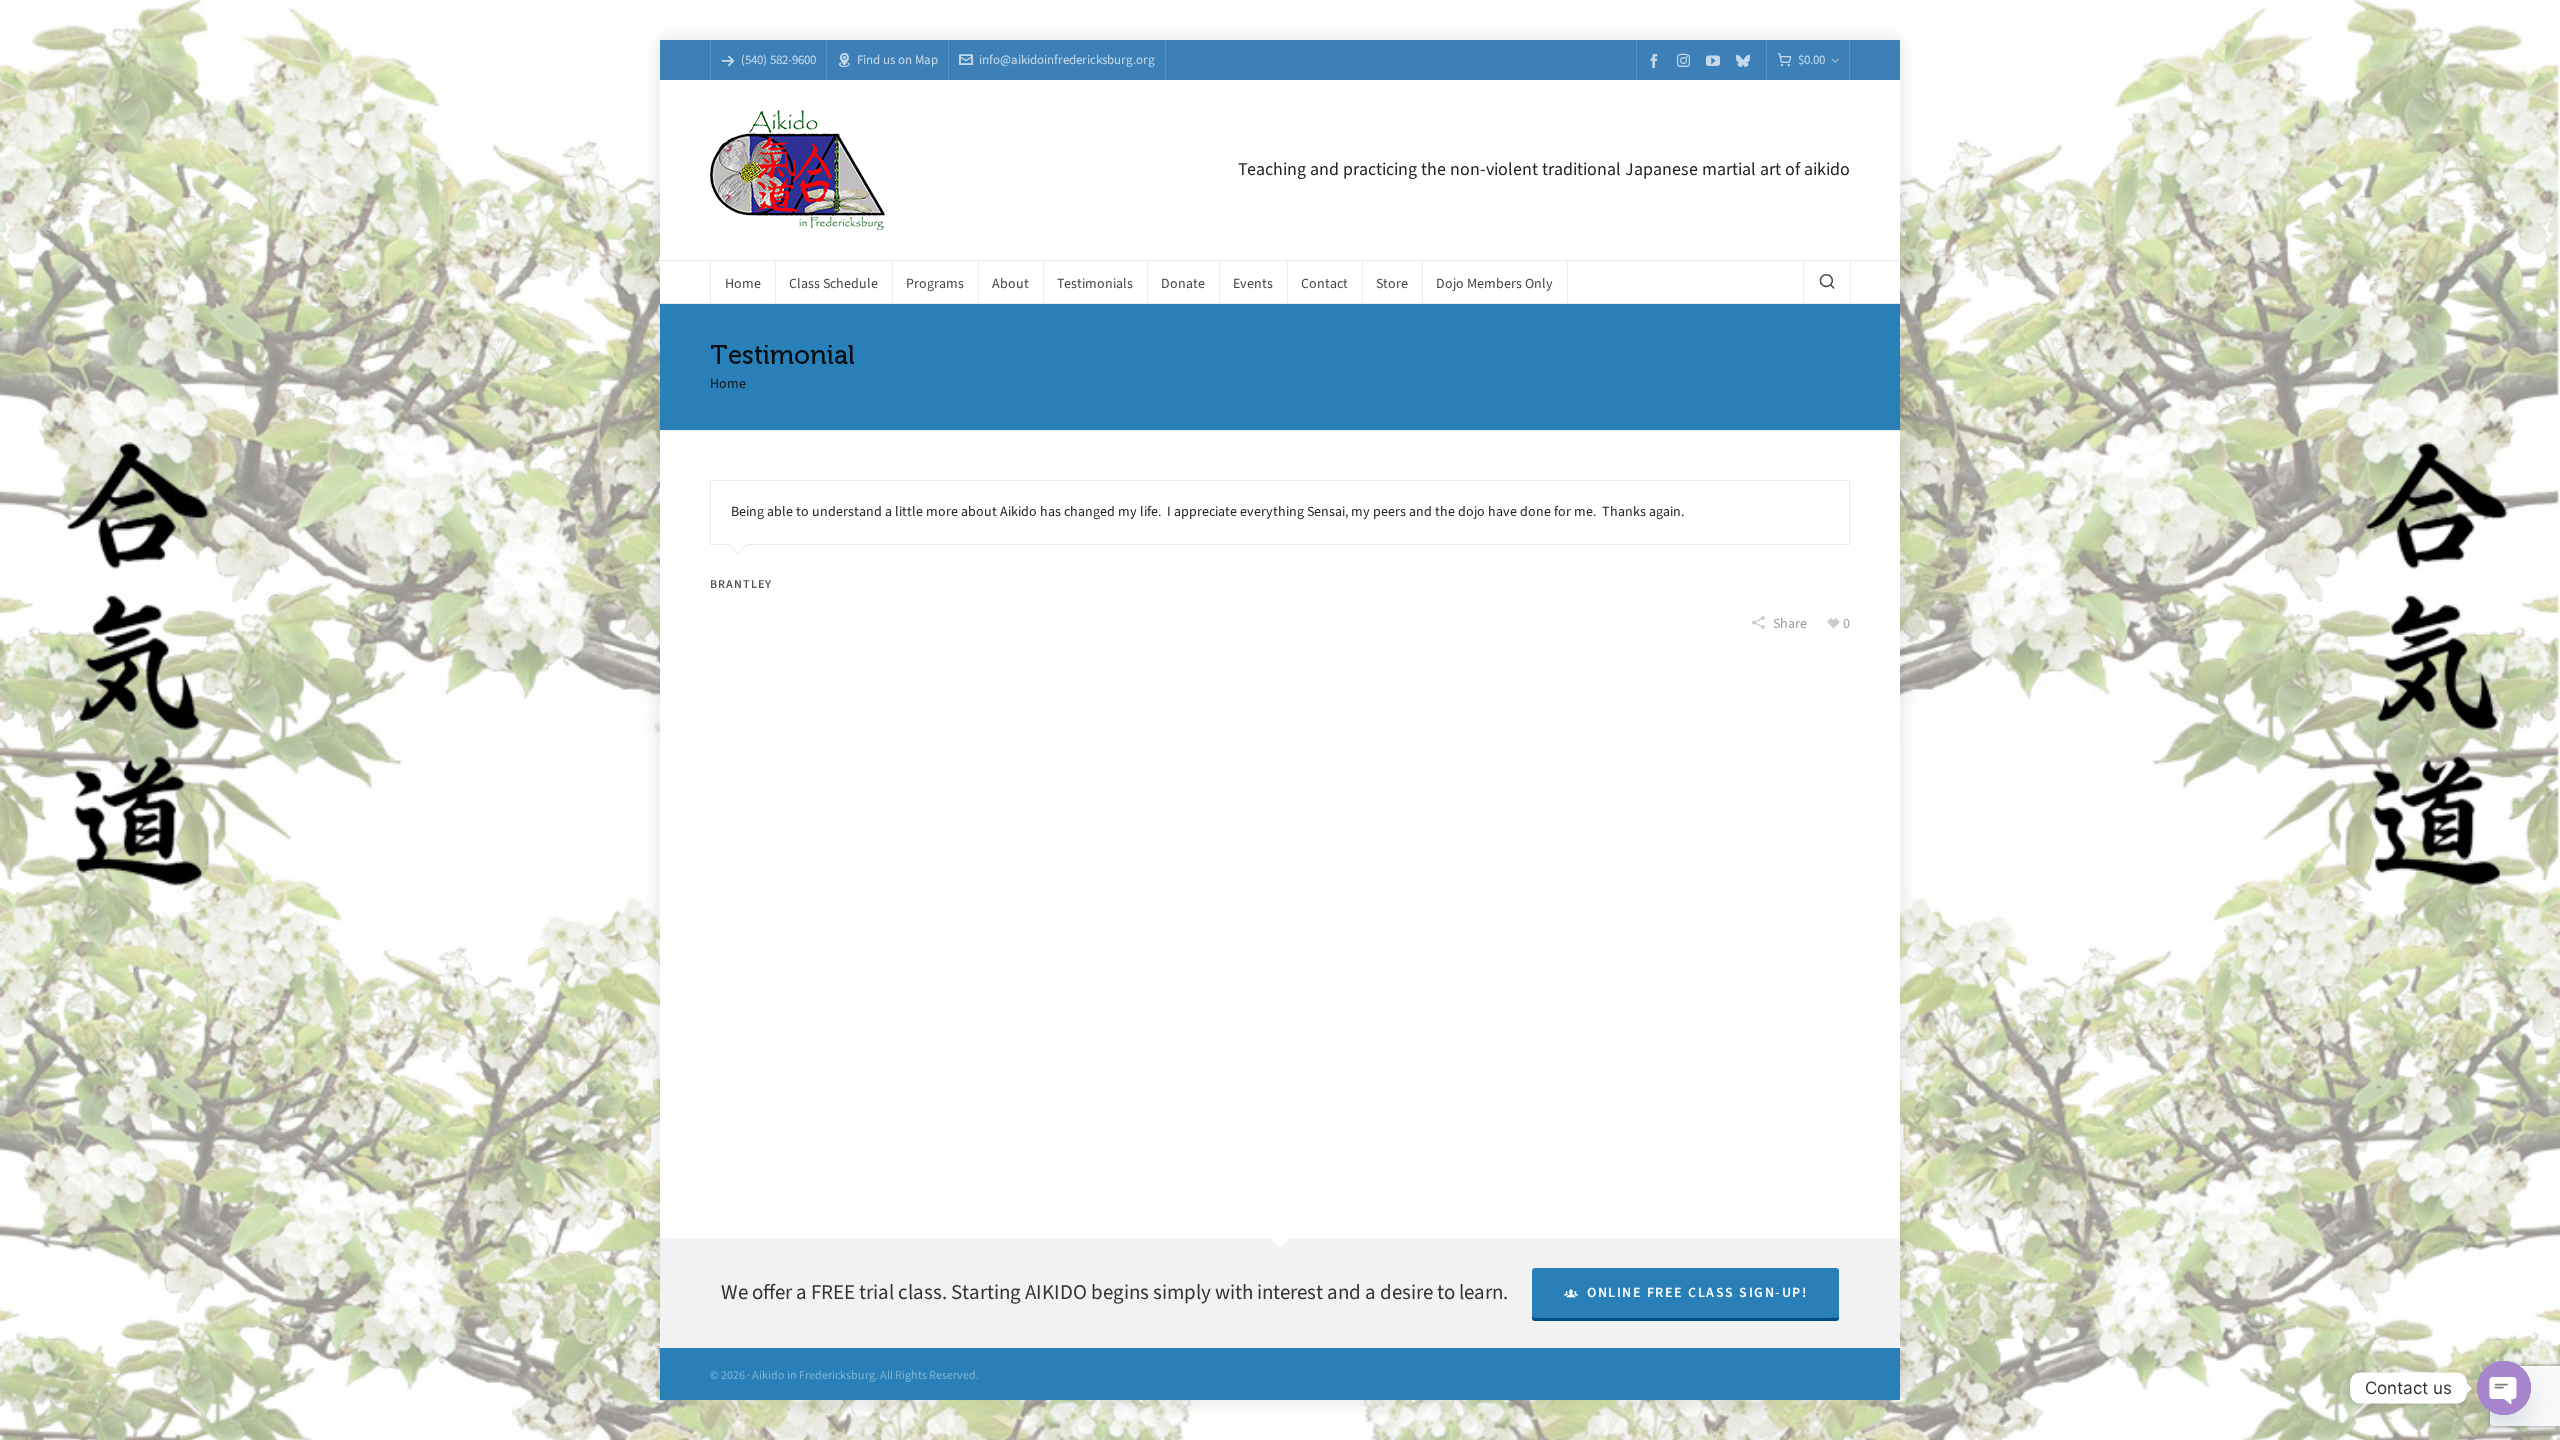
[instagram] (1686, 60)
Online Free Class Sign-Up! (1697, 1292)
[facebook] (1657, 60)
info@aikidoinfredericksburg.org (1067, 59)
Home (728, 383)
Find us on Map (897, 59)
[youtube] (1716, 60)
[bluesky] (1746, 60)
